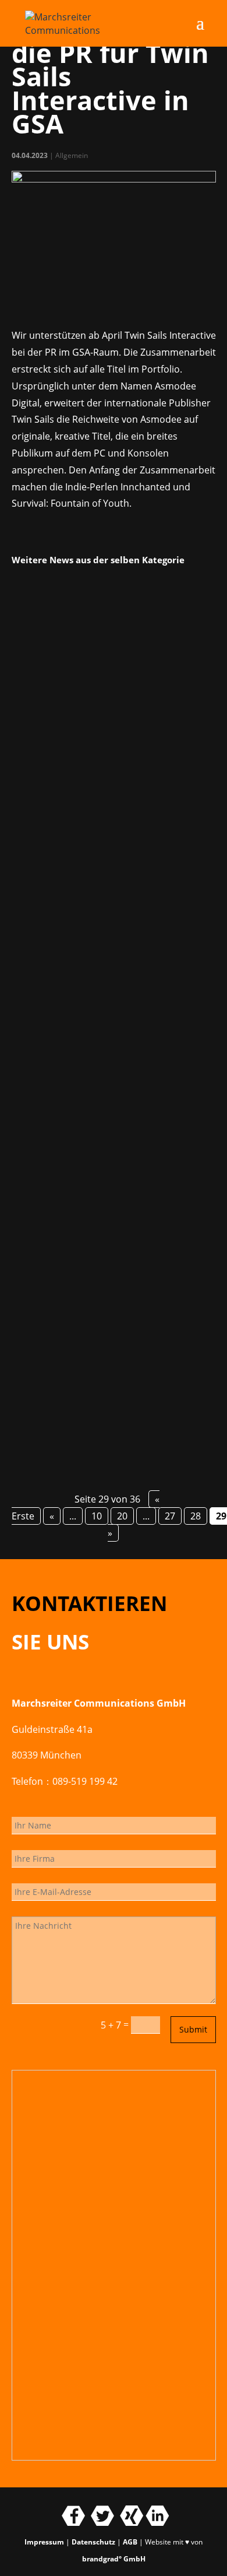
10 (97, 1516)
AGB (130, 2542)
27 (170, 1516)
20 (122, 1516)
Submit (193, 2029)
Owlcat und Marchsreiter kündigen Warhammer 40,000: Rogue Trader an (107, 950)
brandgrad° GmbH (114, 2559)
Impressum (44, 2542)
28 (196, 1516)
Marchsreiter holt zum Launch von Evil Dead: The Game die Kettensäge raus (111, 1251)
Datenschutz (93, 2542)
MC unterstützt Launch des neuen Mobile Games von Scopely (100, 648)
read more (49, 842)
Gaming (82, 670)
